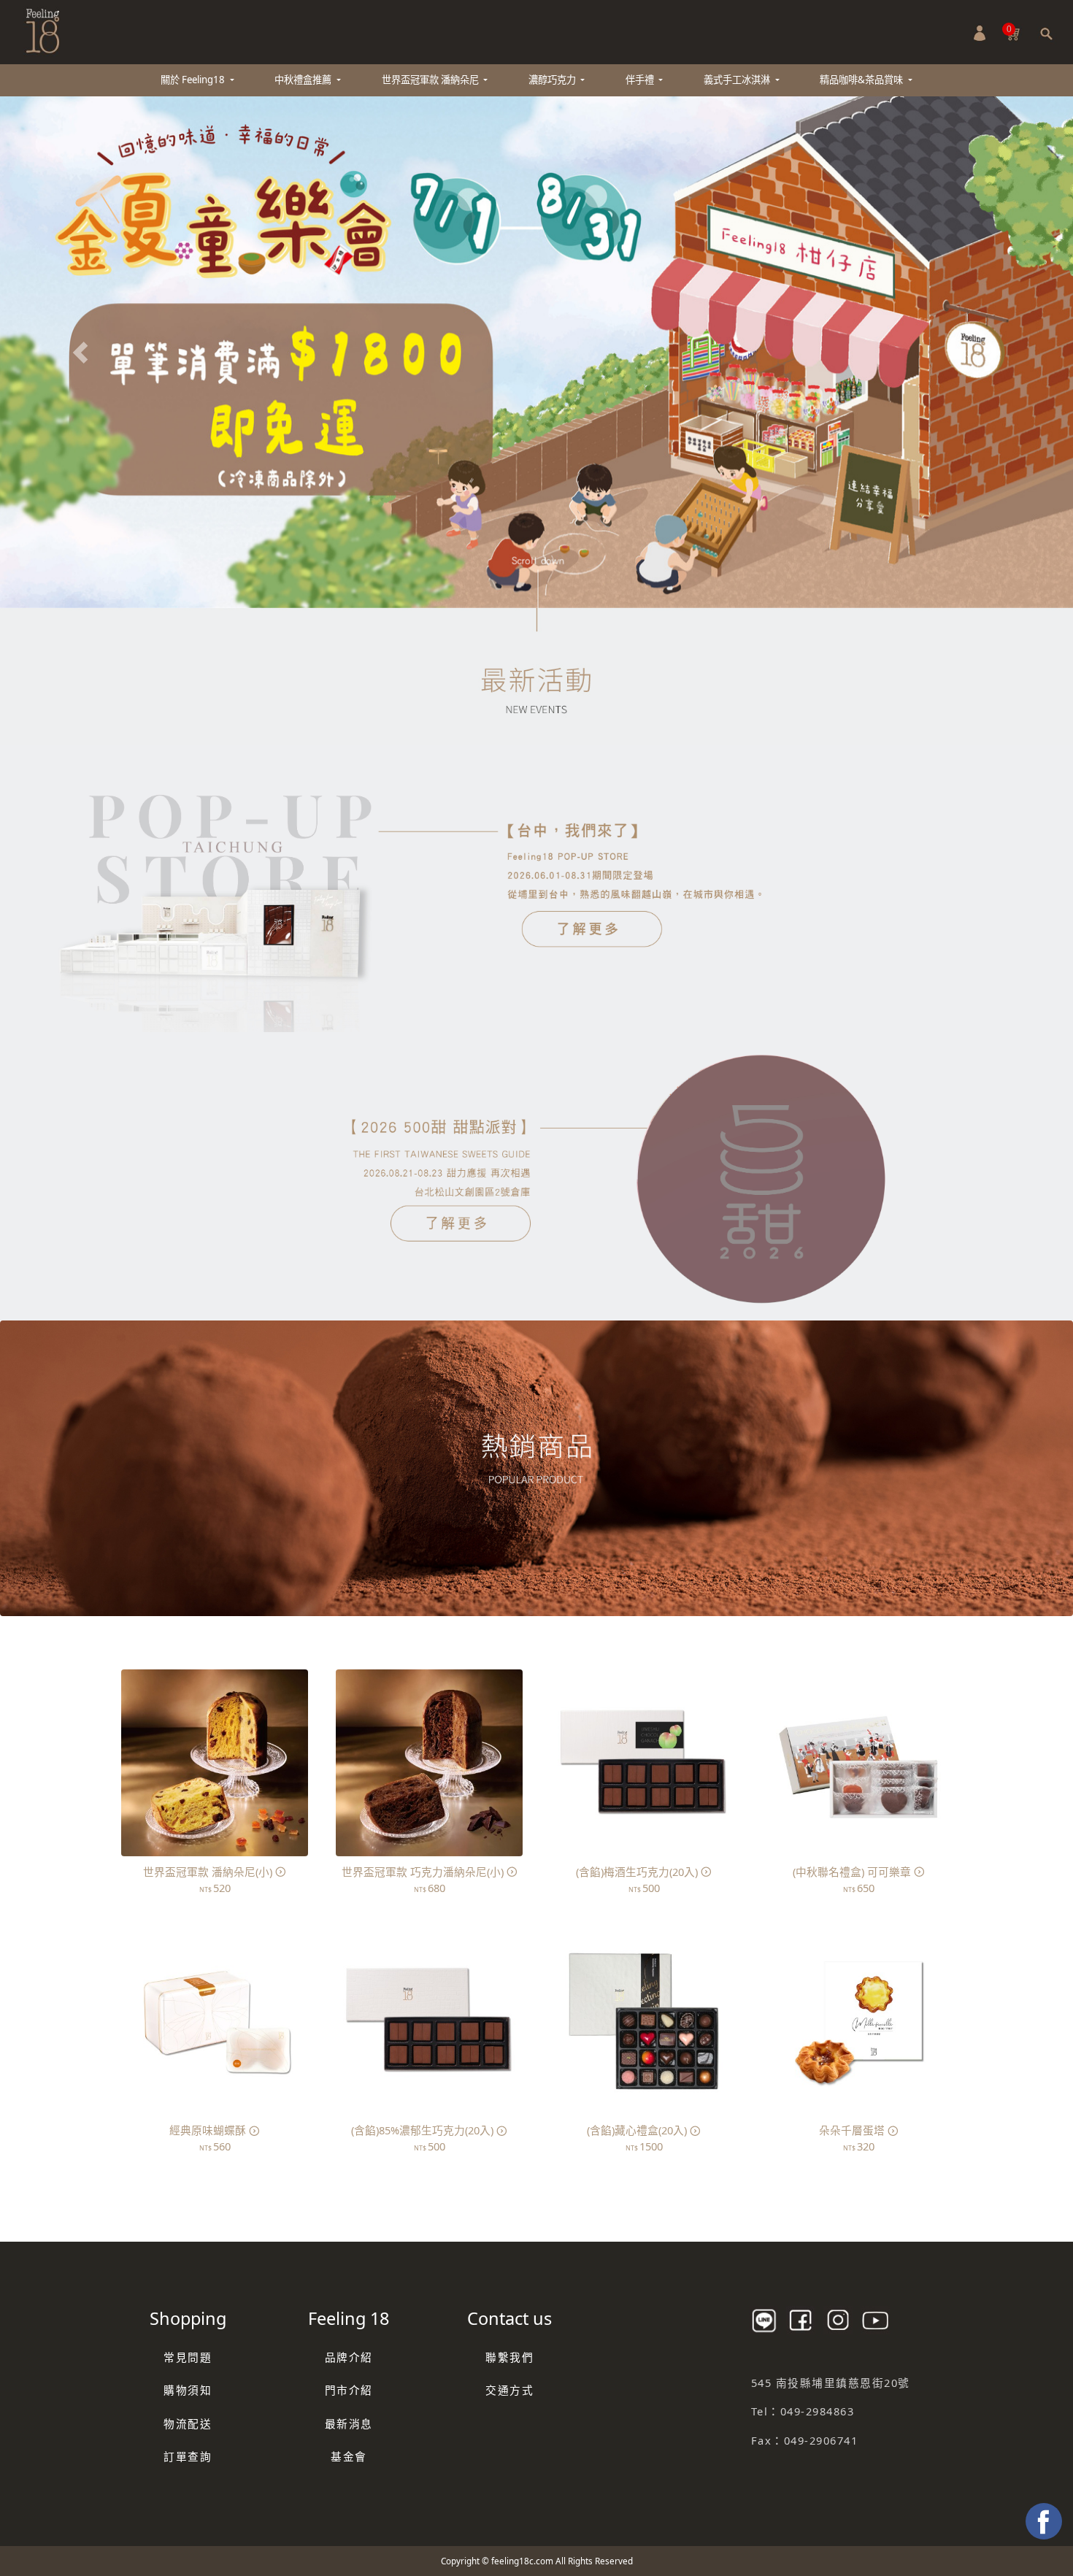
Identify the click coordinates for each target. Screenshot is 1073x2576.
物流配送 (188, 2423)
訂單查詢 (188, 2456)
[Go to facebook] (1044, 2521)
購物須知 (188, 2390)
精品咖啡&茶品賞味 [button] (862, 80)
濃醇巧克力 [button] (553, 80)
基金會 (349, 2456)
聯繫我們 (509, 2356)
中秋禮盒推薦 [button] (304, 80)
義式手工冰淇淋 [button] (738, 80)
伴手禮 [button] (641, 80)
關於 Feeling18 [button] (194, 80)
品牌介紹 (349, 2356)
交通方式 (509, 2390)
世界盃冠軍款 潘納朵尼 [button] (431, 80)
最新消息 (349, 2423)
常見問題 (188, 2356)
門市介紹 (349, 2390)
